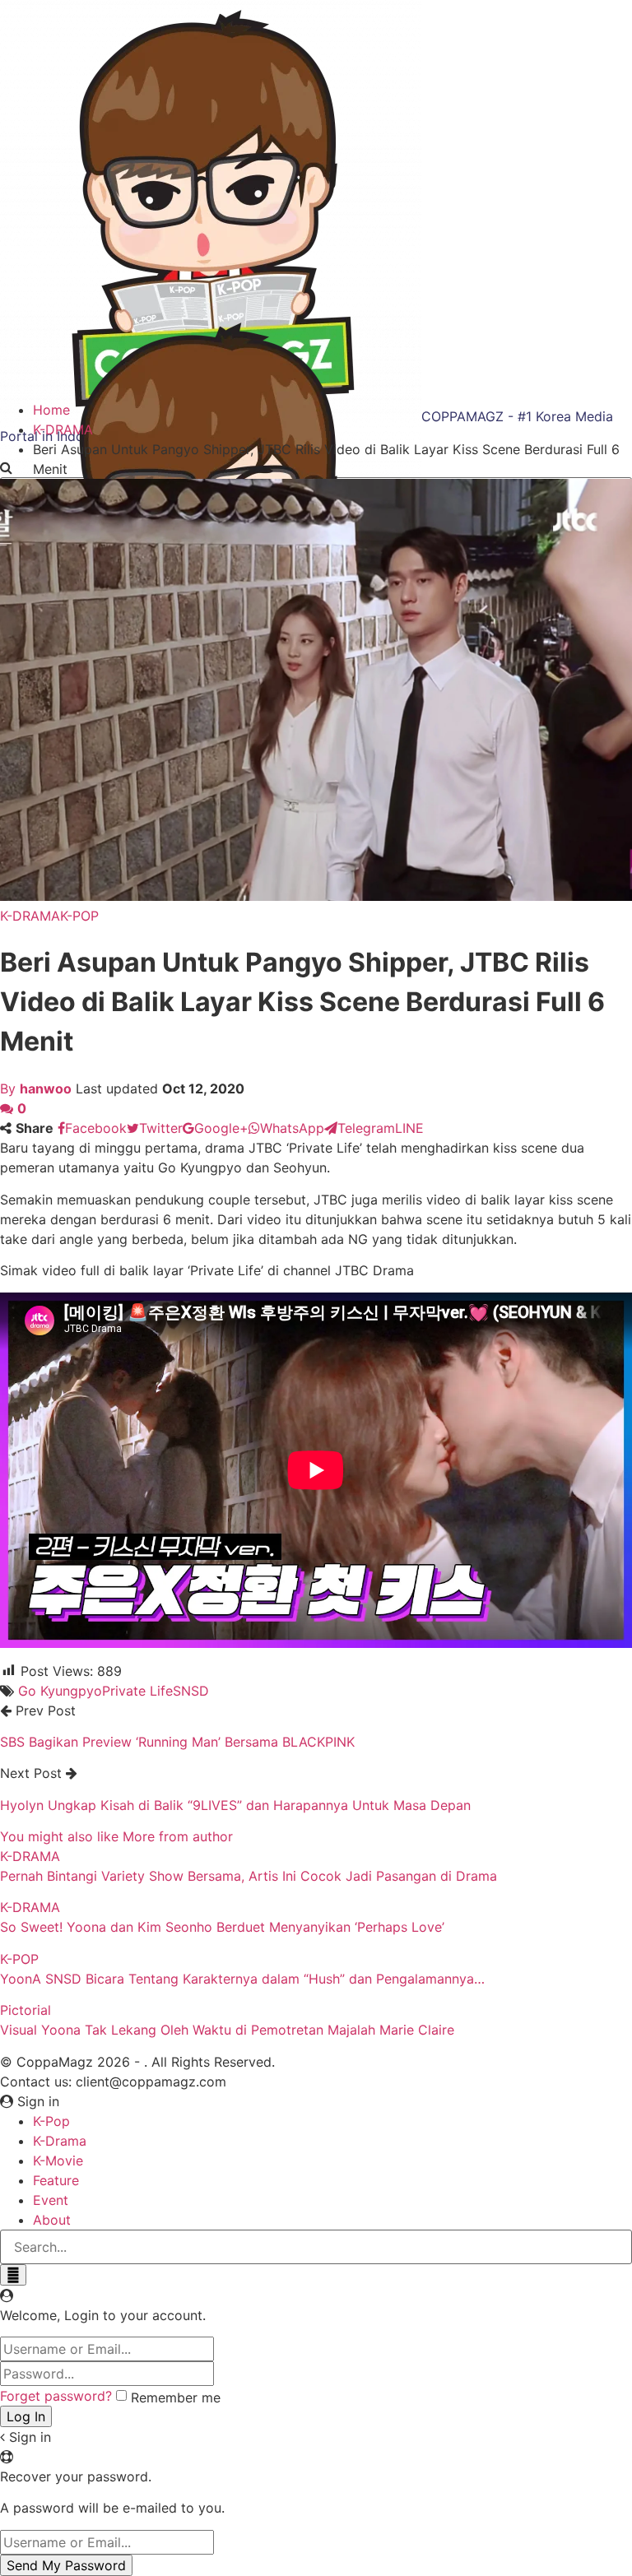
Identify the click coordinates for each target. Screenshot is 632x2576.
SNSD (191, 1691)
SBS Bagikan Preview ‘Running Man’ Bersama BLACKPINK (177, 1742)
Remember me (176, 2397)
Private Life (137, 1691)
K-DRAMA (30, 916)
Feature (56, 2180)
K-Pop (51, 2121)
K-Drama (60, 2141)
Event (51, 2200)
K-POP (79, 916)
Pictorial (26, 2010)
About (52, 2220)
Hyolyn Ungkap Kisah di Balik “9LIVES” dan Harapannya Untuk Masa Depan (235, 1805)
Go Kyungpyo (60, 1691)
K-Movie (58, 2161)
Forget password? (56, 2396)
